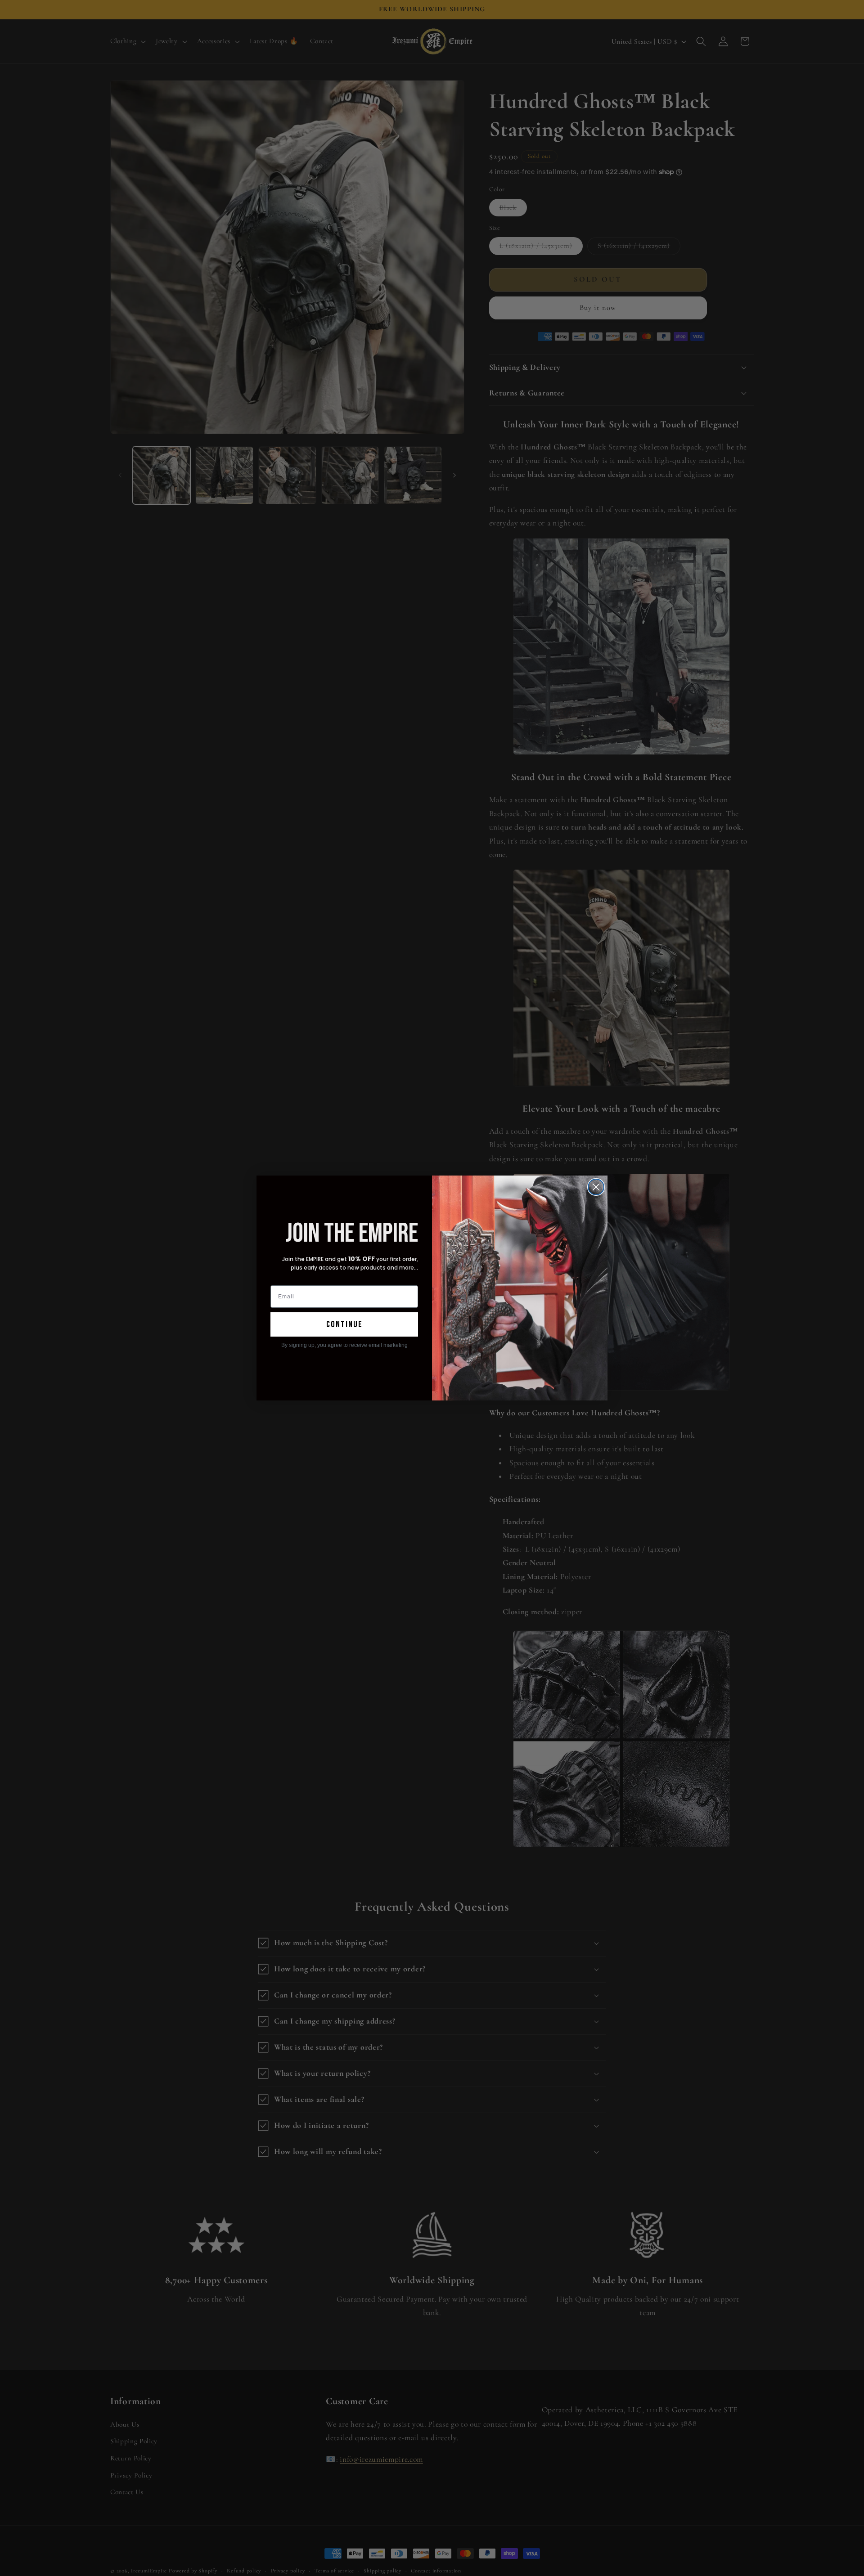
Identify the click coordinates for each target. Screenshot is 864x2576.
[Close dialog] (596, 1187)
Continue (344, 1324)
